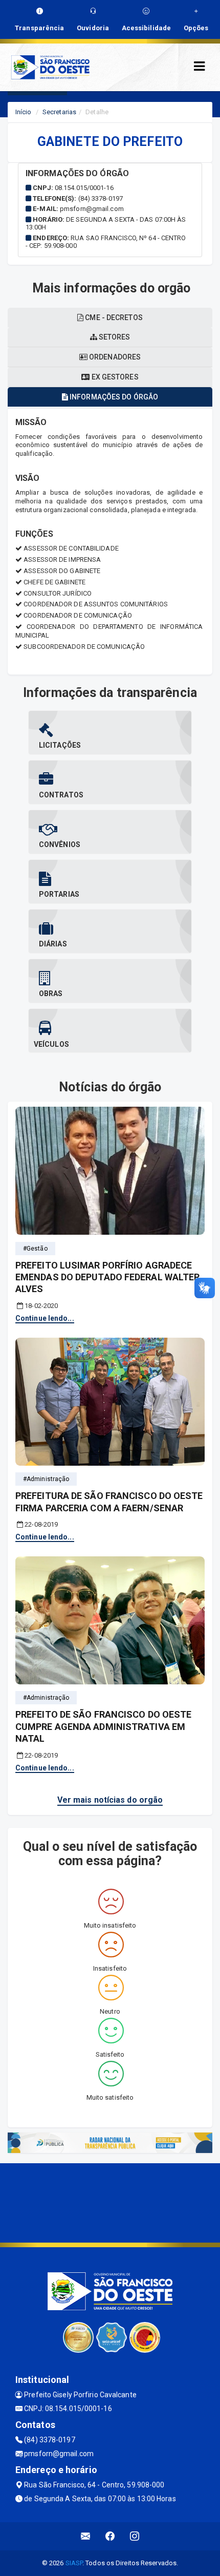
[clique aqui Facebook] (110, 2536)
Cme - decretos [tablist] (113, 318)
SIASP (74, 2563)
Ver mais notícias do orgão (110, 1800)
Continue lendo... (45, 1318)
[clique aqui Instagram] (135, 2536)
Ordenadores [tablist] (114, 357)
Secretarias (59, 112)
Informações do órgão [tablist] (113, 397)
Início (24, 112)
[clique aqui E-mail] (86, 2536)
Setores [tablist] (114, 337)
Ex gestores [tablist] (114, 377)
